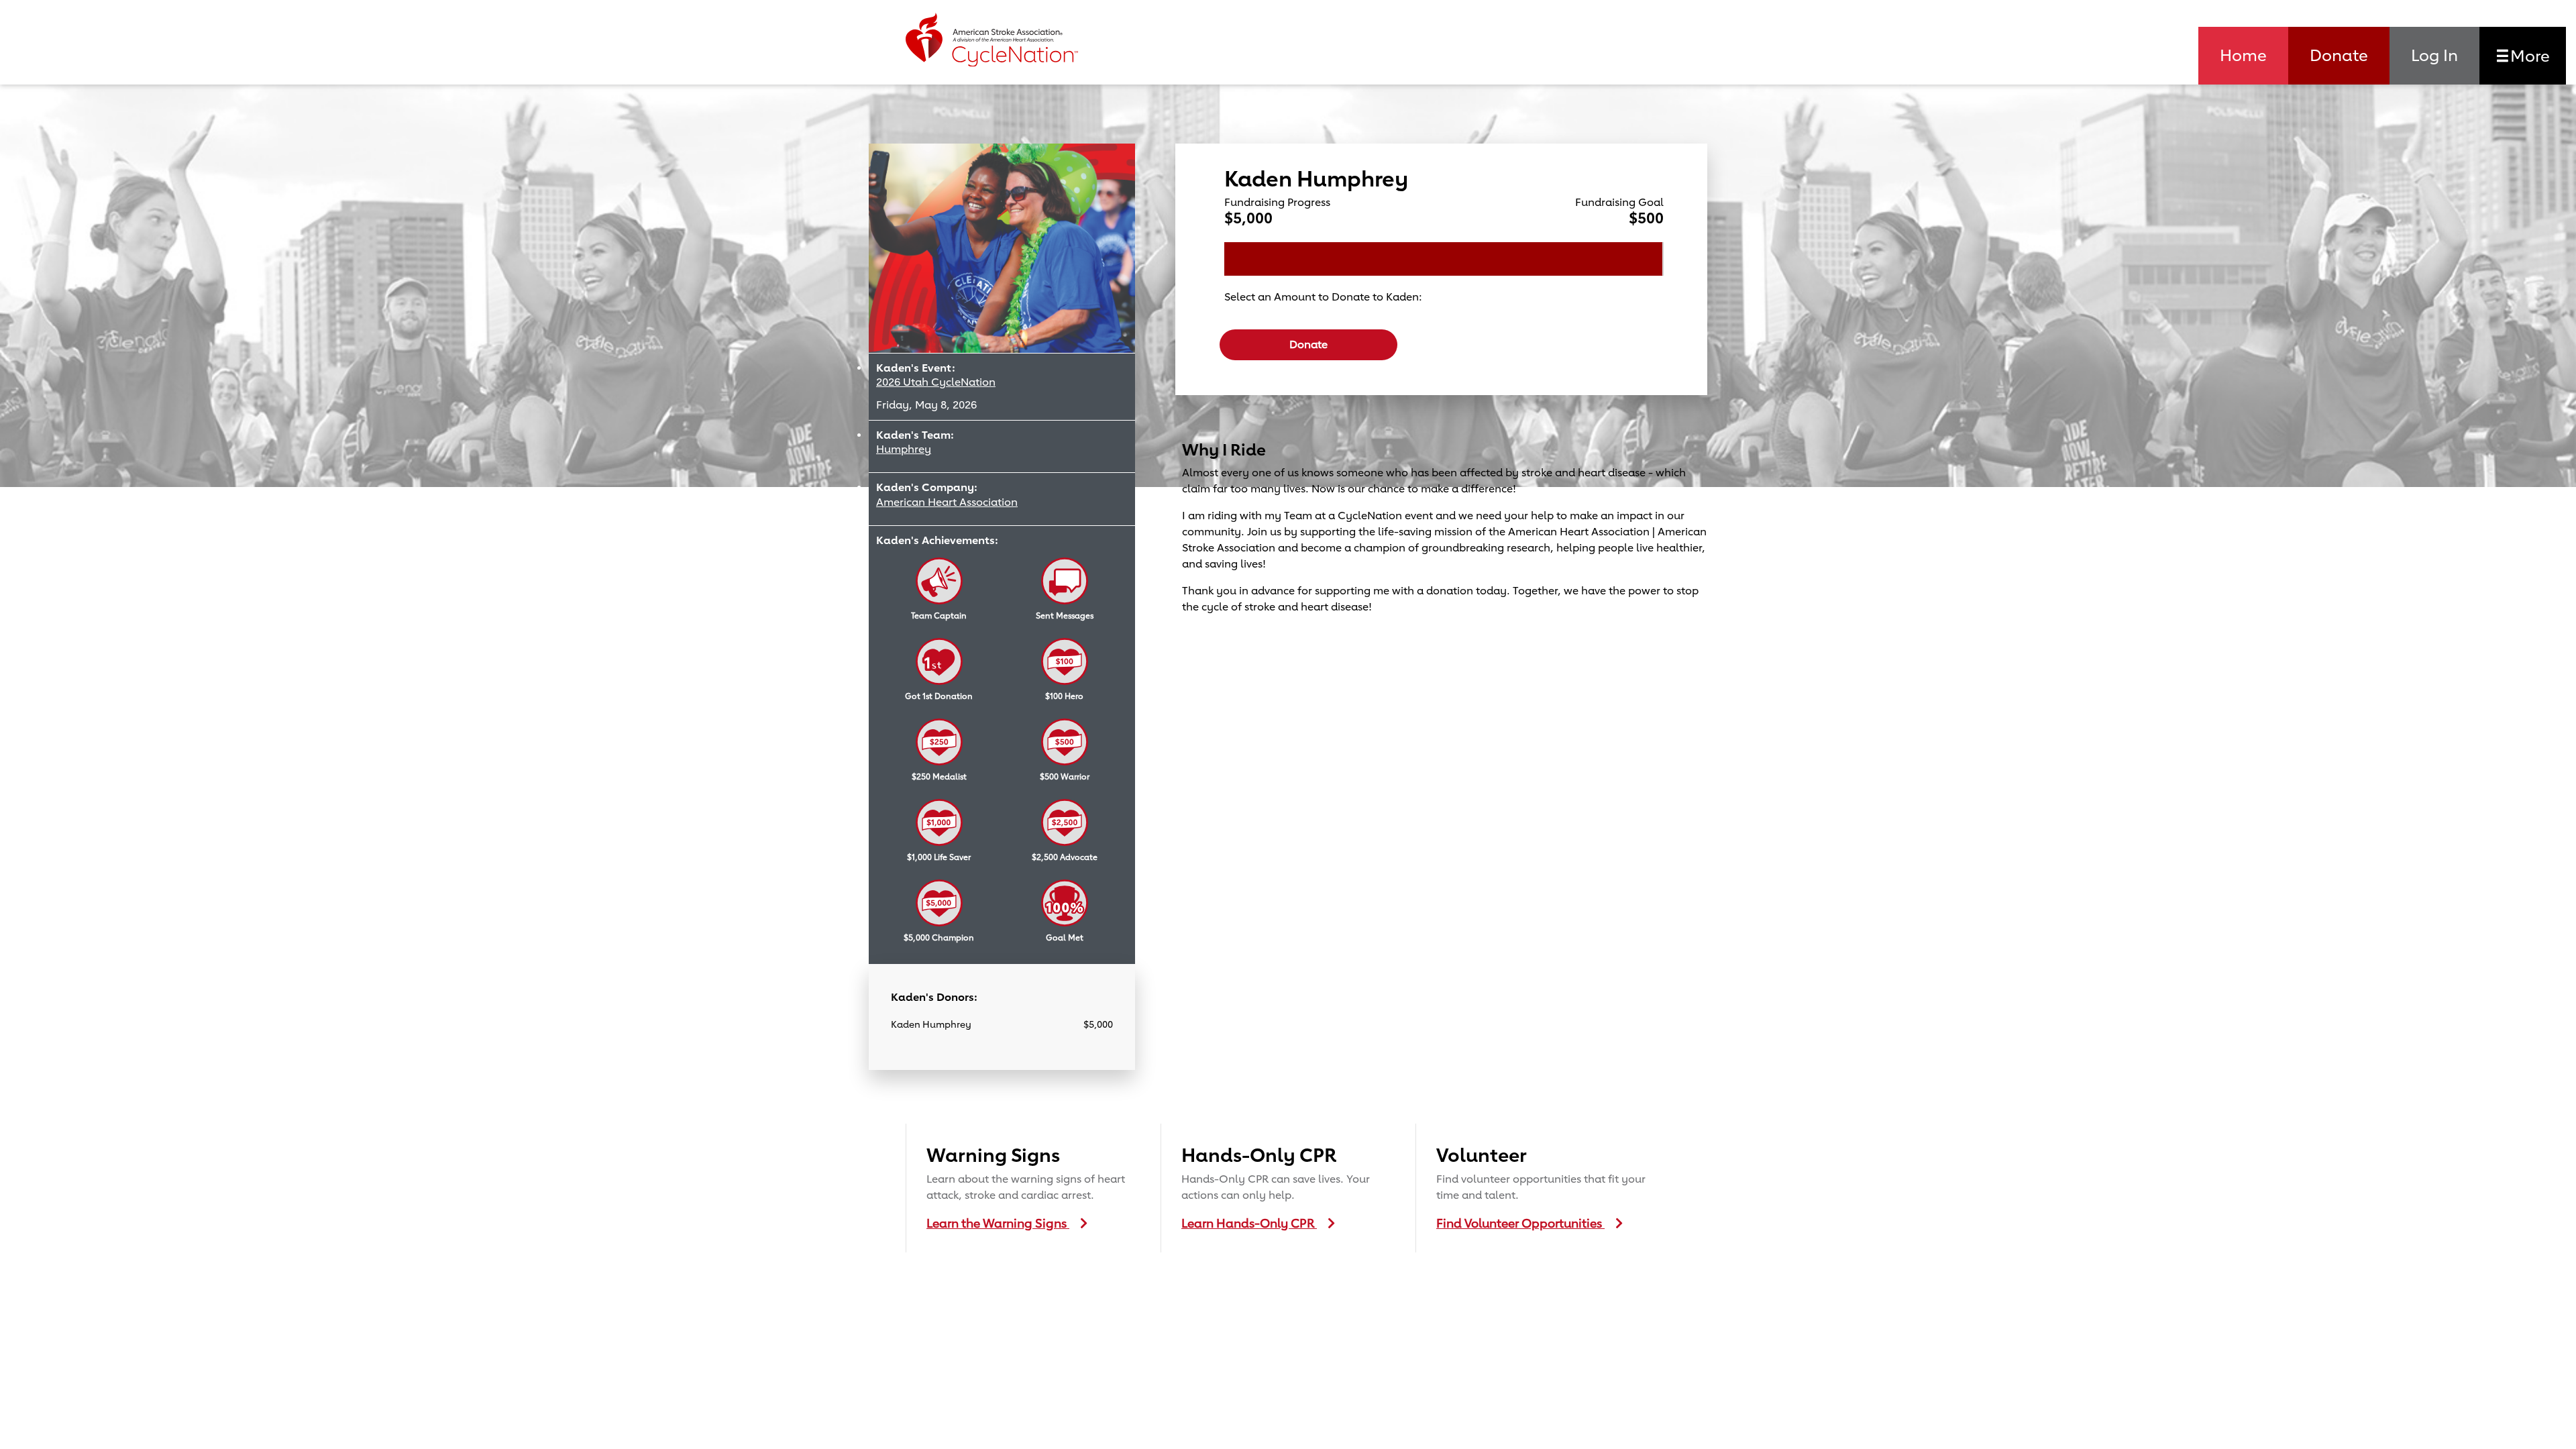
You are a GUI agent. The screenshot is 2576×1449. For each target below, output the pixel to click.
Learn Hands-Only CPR (1249, 1223)
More (2528, 56)
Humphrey (904, 449)
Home (2243, 55)
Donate (2339, 55)
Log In (2434, 55)
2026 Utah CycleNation (936, 382)
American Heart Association (947, 502)
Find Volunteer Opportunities (1520, 1223)
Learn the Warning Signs (998, 1223)
